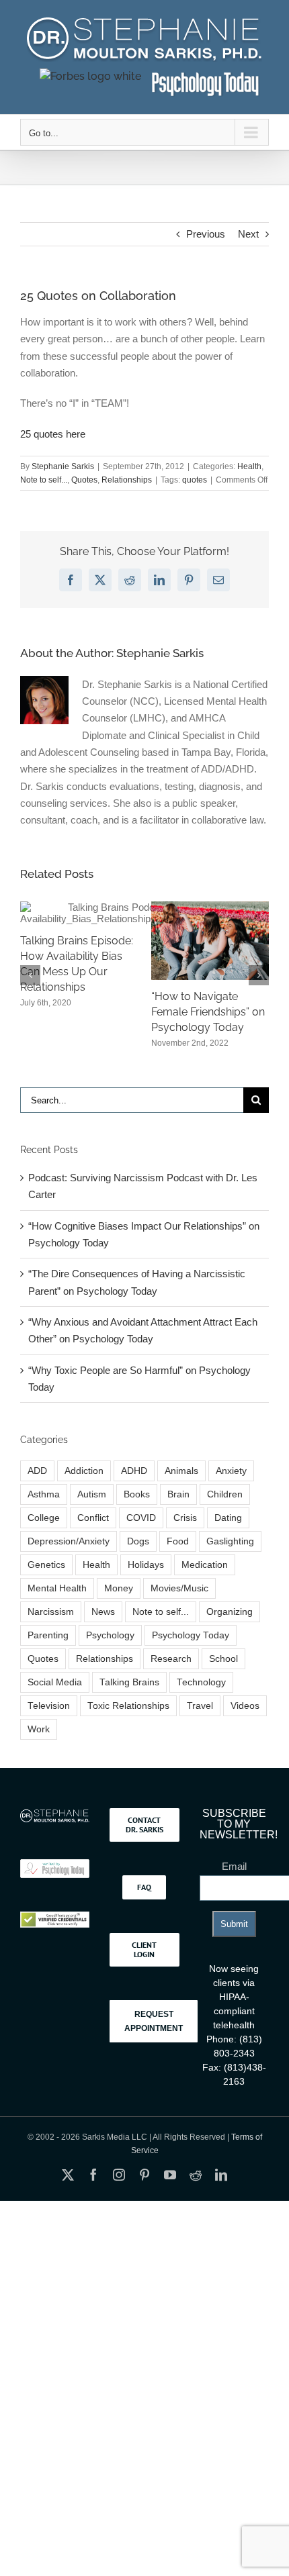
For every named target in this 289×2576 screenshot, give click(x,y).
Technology (201, 1698)
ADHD (134, 1486)
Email (234, 1882)
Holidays (146, 1580)
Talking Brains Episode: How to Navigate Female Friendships (85, 1000)
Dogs (138, 1556)
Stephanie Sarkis (63, 466)
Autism (92, 1509)
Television (49, 1721)
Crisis (185, 1533)
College (44, 1533)
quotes (195, 480)
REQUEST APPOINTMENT (154, 2036)
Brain (178, 1509)
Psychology (110, 1650)
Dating (228, 1533)
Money (119, 1603)
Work (39, 1745)
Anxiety (231, 1486)
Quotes (84, 480)
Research (171, 1674)
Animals (181, 1486)
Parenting (48, 1650)
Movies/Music (179, 1603)
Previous (206, 234)
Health (249, 466)
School (223, 1674)
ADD (37, 1486)
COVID (141, 1533)
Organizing (230, 1627)
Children (225, 1509)
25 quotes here (53, 434)
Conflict (93, 1533)
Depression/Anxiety (69, 1556)
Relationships (127, 480)
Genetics (46, 1580)
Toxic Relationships (128, 1721)
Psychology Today (191, 1650)
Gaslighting (230, 1556)
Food (178, 1556)
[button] (30, 983)
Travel (200, 1721)
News (103, 1627)
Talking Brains (129, 1698)
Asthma (44, 1509)
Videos (245, 1721)
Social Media (55, 1698)
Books (137, 1509)
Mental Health (57, 1603)
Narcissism (51, 1627)
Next (248, 234)
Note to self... (44, 480)
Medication (205, 1580)
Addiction (84, 1486)
